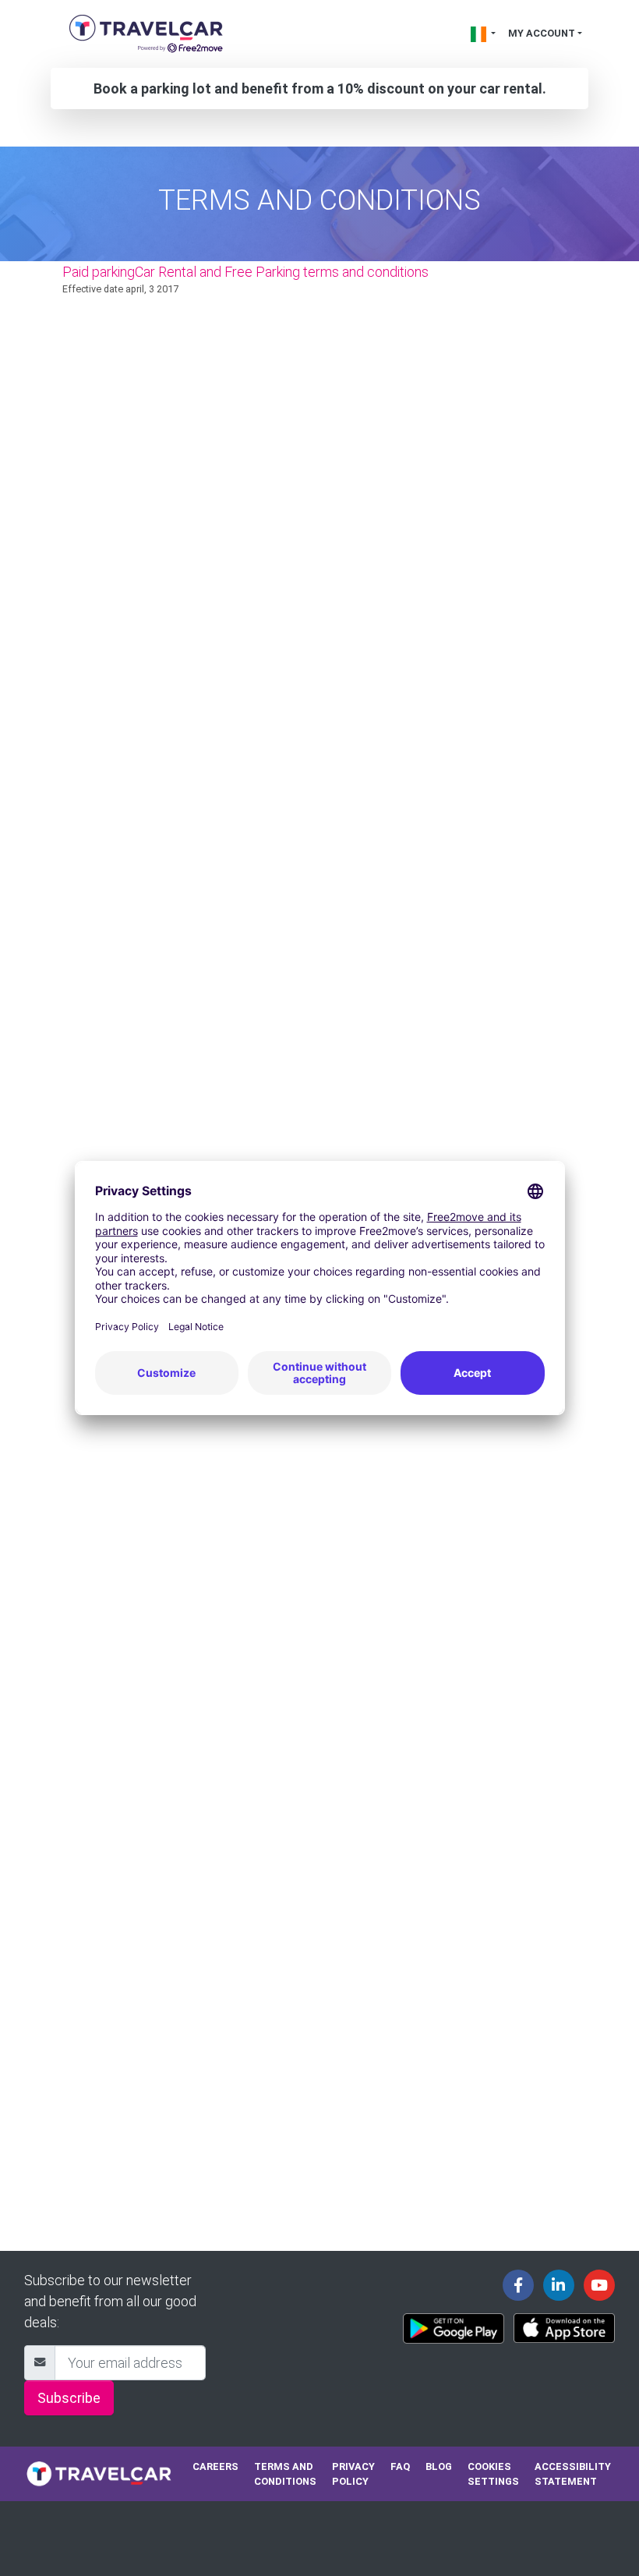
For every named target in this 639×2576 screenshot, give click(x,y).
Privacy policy (353, 2474)
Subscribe (69, 2398)
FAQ (400, 2466)
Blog (439, 2466)
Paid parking (99, 272)
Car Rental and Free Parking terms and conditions (282, 272)
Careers (215, 2466)
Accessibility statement (573, 2474)
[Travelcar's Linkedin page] (559, 2285)
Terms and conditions (285, 2474)
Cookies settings (493, 2474)
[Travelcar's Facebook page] (518, 2285)
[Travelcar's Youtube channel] (599, 2285)
